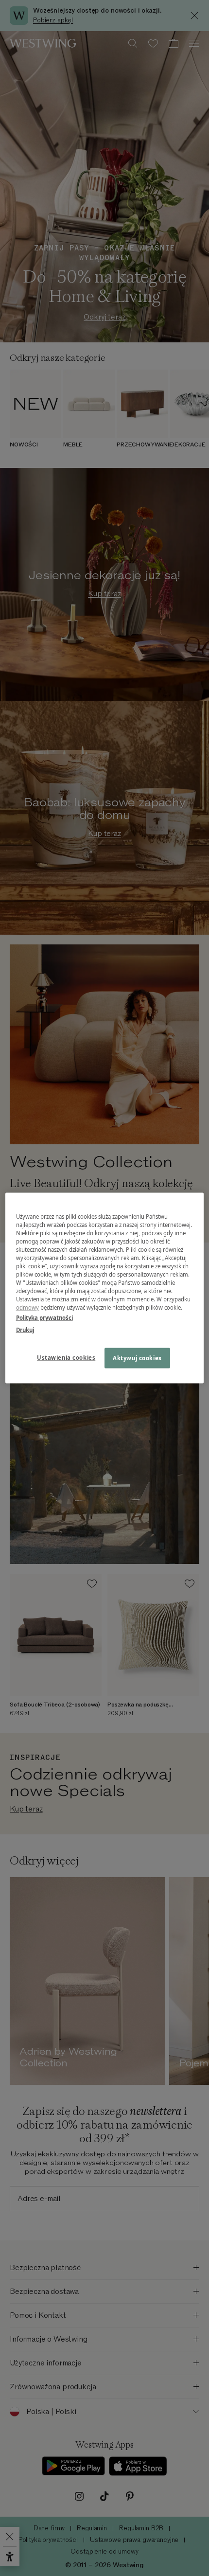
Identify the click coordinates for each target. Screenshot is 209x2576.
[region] (105, 1288)
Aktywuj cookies (137, 1358)
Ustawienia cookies (66, 1358)
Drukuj (25, 1330)
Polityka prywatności (44, 1318)
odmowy (28, 1307)
